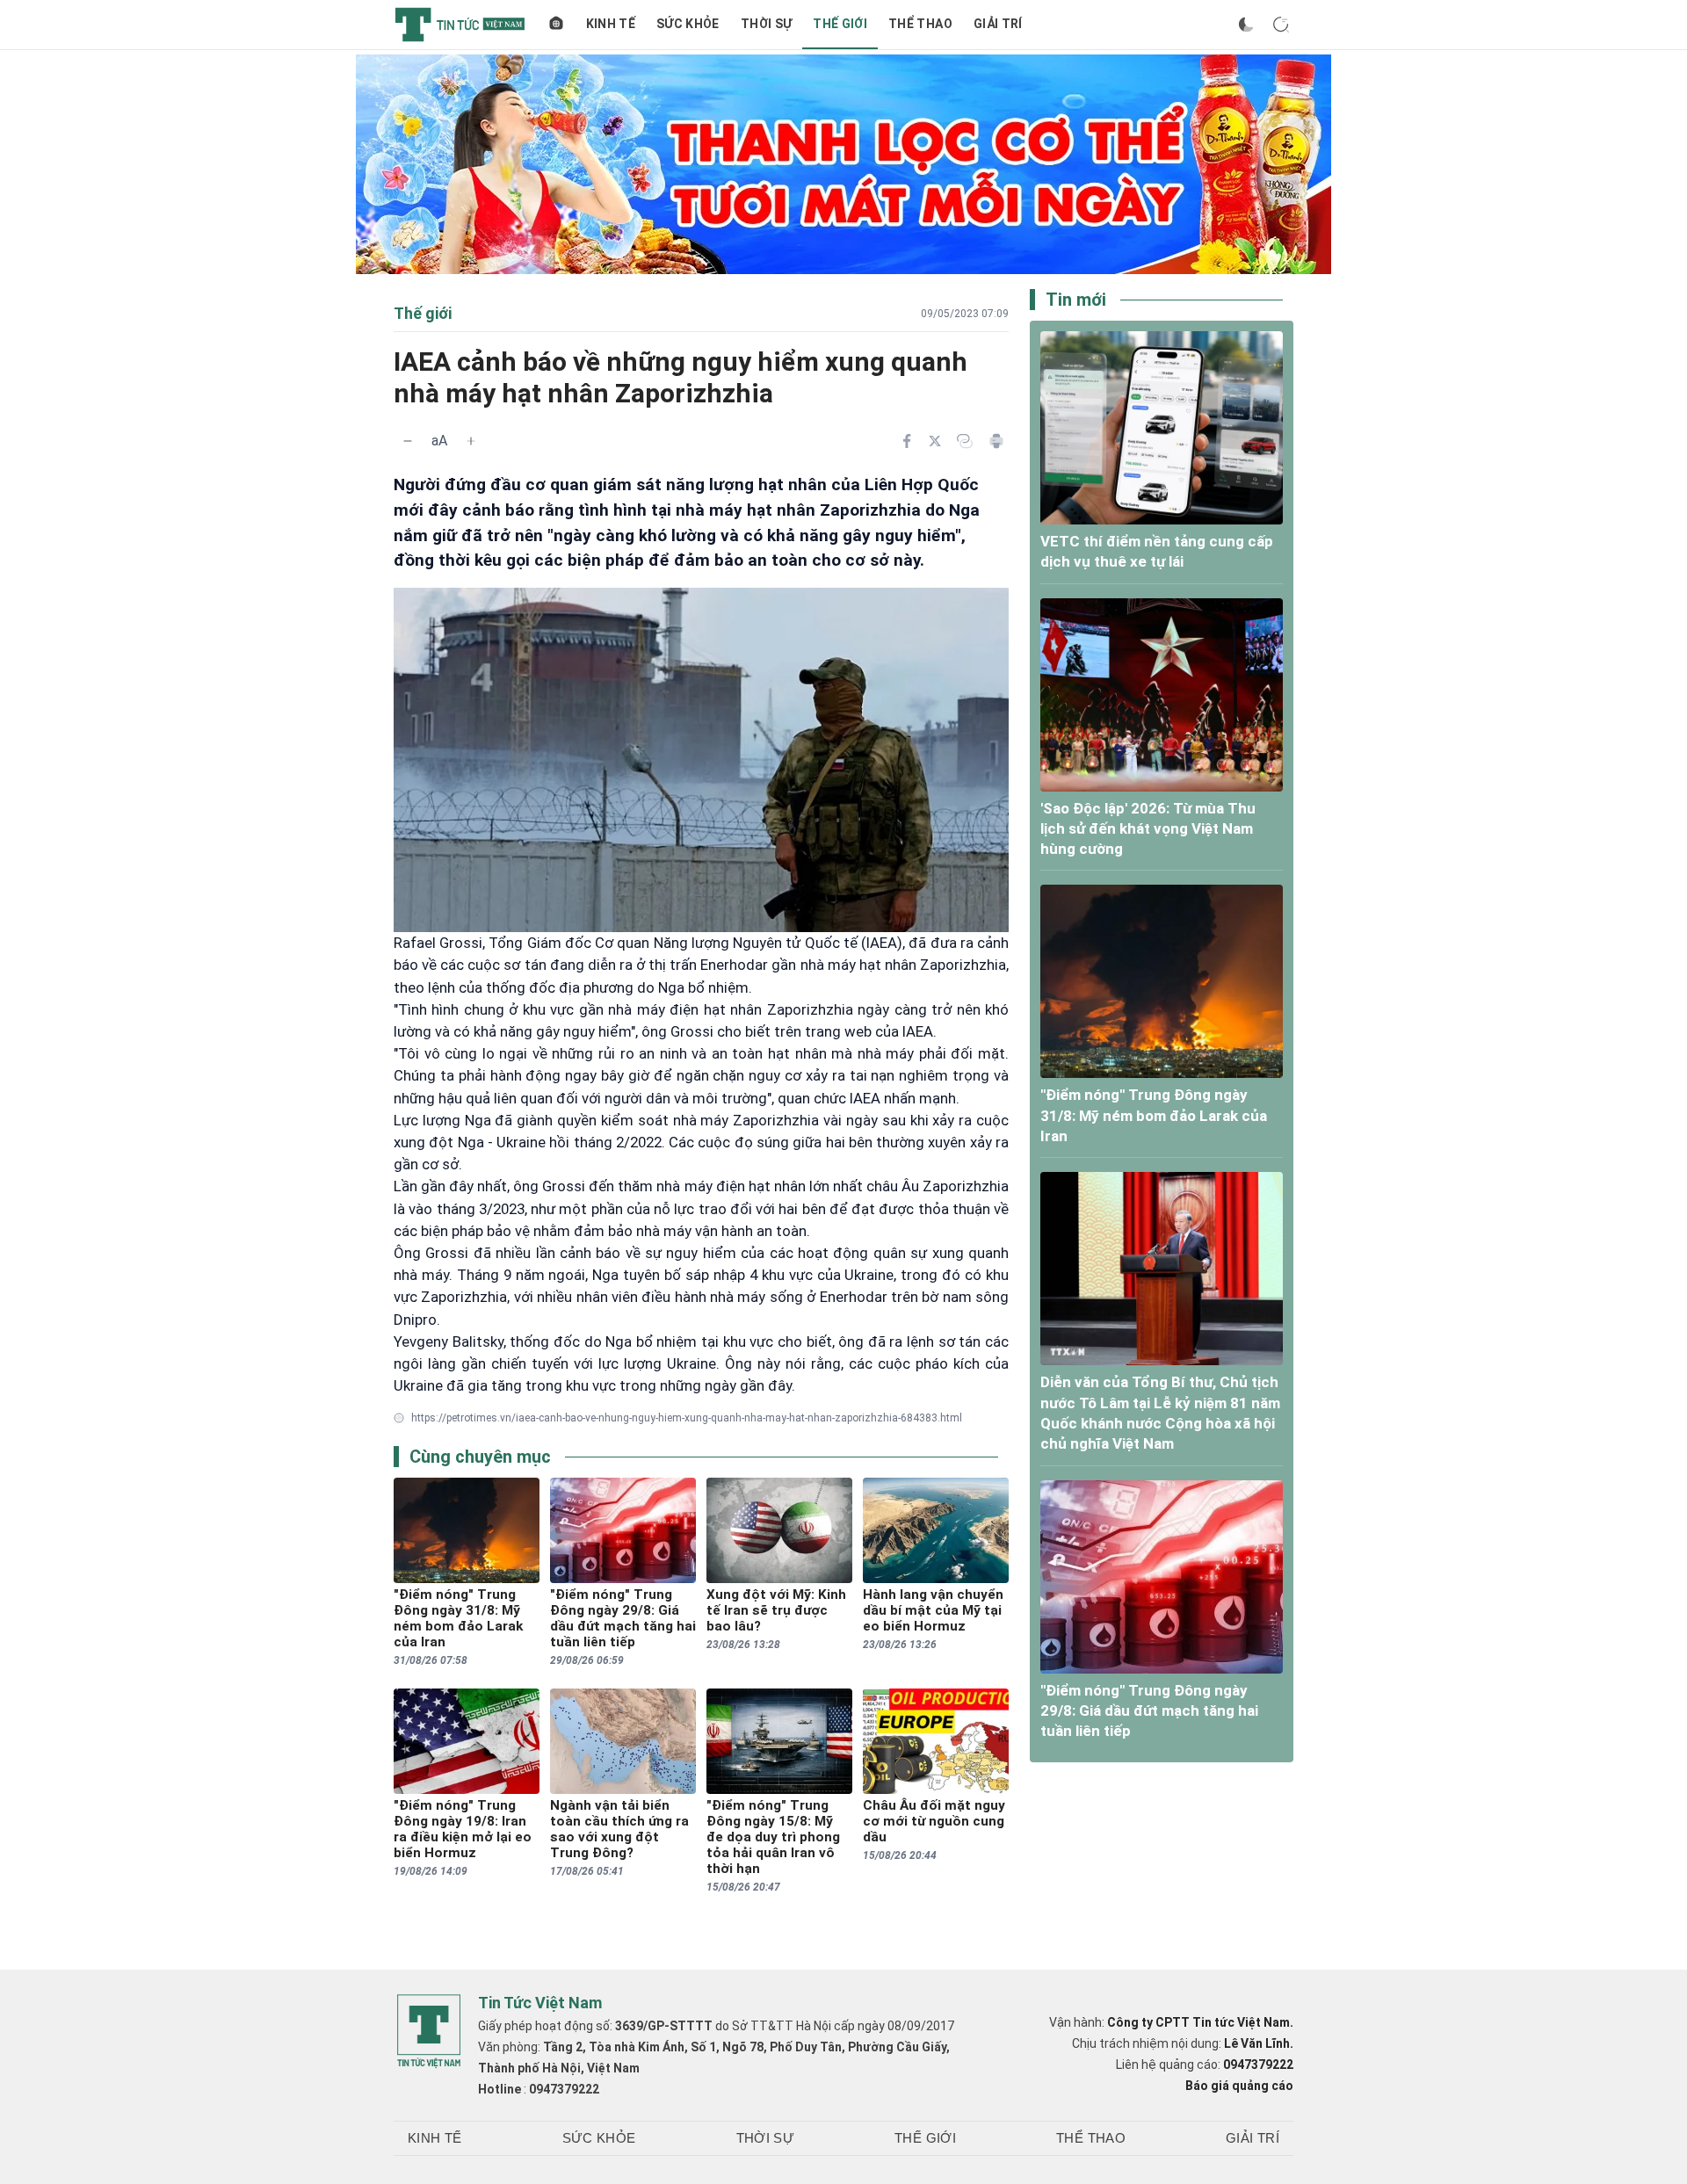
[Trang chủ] (556, 25)
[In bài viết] (996, 441)
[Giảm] (408, 441)
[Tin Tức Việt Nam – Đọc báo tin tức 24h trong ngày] (460, 25)
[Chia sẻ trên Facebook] (907, 441)
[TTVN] (429, 2031)
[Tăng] (471, 441)
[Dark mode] (1246, 25)
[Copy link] (965, 441)
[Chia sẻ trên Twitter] (935, 441)
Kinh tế (611, 24)
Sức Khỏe (688, 24)
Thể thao (920, 24)
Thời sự (766, 24)
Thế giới (840, 24)
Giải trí (998, 24)
